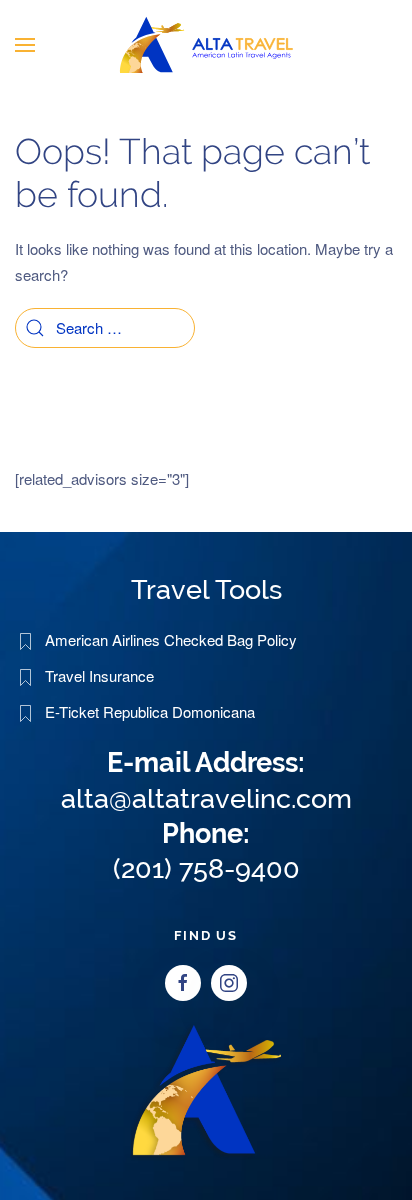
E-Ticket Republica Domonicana (150, 711)
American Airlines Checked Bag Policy (171, 639)
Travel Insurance (99, 675)
